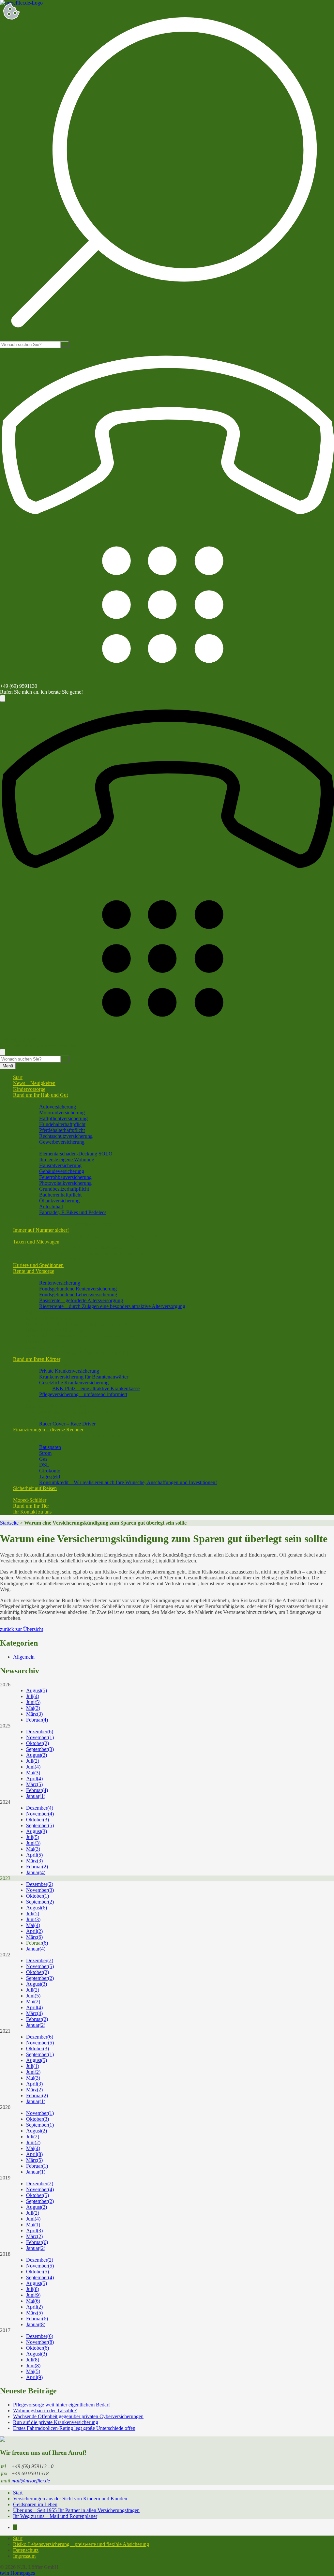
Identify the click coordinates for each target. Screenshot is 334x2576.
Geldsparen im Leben (35, 2504)
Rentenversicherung (60, 1283)
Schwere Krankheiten (48, 1318)
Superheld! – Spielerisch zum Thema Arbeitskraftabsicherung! (90, 1336)
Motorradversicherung (62, 1113)
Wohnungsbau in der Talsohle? (45, 2410)
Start (18, 1077)
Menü (8, 1066)
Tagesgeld (50, 1476)
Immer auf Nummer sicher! (41, 1230)
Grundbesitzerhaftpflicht (64, 1189)
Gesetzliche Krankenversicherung (74, 1383)
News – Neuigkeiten (34, 1083)
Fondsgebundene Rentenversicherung (78, 1289)
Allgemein (24, 1657)
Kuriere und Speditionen (38, 1265)
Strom (45, 1453)
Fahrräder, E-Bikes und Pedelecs (73, 1212)
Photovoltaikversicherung (65, 1183)
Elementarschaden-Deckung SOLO (76, 1154)
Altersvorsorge (41, 1277)
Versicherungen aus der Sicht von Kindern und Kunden (70, 2499)
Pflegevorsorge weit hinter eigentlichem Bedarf (61, 2405)
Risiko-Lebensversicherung (54, 1330)
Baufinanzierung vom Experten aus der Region (75, 1435)
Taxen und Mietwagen (36, 1242)
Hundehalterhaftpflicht (62, 1124)
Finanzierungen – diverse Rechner (48, 1430)
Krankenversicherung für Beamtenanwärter (84, 1377)
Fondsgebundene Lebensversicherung (78, 1295)
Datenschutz (26, 2550)
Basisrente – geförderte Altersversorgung (81, 1300)
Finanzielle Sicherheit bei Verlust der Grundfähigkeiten (83, 1353)
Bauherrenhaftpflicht (60, 1195)
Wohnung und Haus (47, 1148)
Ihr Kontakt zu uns (32, 1512)
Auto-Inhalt (51, 1206)
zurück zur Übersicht (22, 1629)
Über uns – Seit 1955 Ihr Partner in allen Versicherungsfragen (76, 2510)
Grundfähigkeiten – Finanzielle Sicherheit (69, 1412)
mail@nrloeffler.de (31, 2481)
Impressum (24, 2556)
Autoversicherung (58, 1107)
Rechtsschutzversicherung (66, 1136)
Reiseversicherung (45, 1494)
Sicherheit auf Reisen (35, 1488)
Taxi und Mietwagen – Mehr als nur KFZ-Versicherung (83, 1248)
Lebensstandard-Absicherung (56, 1347)
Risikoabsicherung (45, 1341)
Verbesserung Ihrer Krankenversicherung (68, 1400)
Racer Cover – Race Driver (67, 1424)
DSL (44, 1465)
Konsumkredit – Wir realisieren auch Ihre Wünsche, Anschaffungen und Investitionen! (128, 1482)
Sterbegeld (37, 1312)
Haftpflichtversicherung (63, 1118)
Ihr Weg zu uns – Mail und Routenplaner (55, 2516)
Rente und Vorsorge (34, 1271)
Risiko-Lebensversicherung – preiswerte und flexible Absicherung (81, 2544)
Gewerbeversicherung (62, 1142)
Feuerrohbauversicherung (65, 1177)
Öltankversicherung (59, 1201)
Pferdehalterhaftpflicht (62, 1130)
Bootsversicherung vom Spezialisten (63, 1218)
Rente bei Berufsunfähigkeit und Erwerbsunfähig (77, 1324)
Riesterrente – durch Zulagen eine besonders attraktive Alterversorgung (112, 1306)
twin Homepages (17, 2573)
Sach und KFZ (41, 1101)
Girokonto (50, 1471)
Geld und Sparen (44, 1441)
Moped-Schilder (30, 1500)
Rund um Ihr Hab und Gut (40, 1095)
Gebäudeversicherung (62, 1171)
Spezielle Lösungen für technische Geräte (69, 1224)
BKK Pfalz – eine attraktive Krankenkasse (96, 1388)
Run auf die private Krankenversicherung (56, 2422)
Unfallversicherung (46, 1418)
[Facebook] (15, 2527)
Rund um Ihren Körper (37, 1359)
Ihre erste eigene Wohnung (67, 1160)
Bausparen (50, 1447)
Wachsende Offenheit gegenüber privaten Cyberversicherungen (78, 2416)
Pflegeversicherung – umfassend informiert (83, 1394)
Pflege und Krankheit (48, 1365)
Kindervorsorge (29, 1089)
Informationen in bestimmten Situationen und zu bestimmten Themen (97, 1236)
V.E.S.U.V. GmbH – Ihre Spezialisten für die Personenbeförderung (95, 1253)
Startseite (9, 1523)
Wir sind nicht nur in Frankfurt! (58, 1259)
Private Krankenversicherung (69, 1371)
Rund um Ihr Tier (31, 1506)
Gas (43, 1459)
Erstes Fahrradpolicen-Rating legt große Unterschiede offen (74, 2428)
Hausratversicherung (60, 1165)
